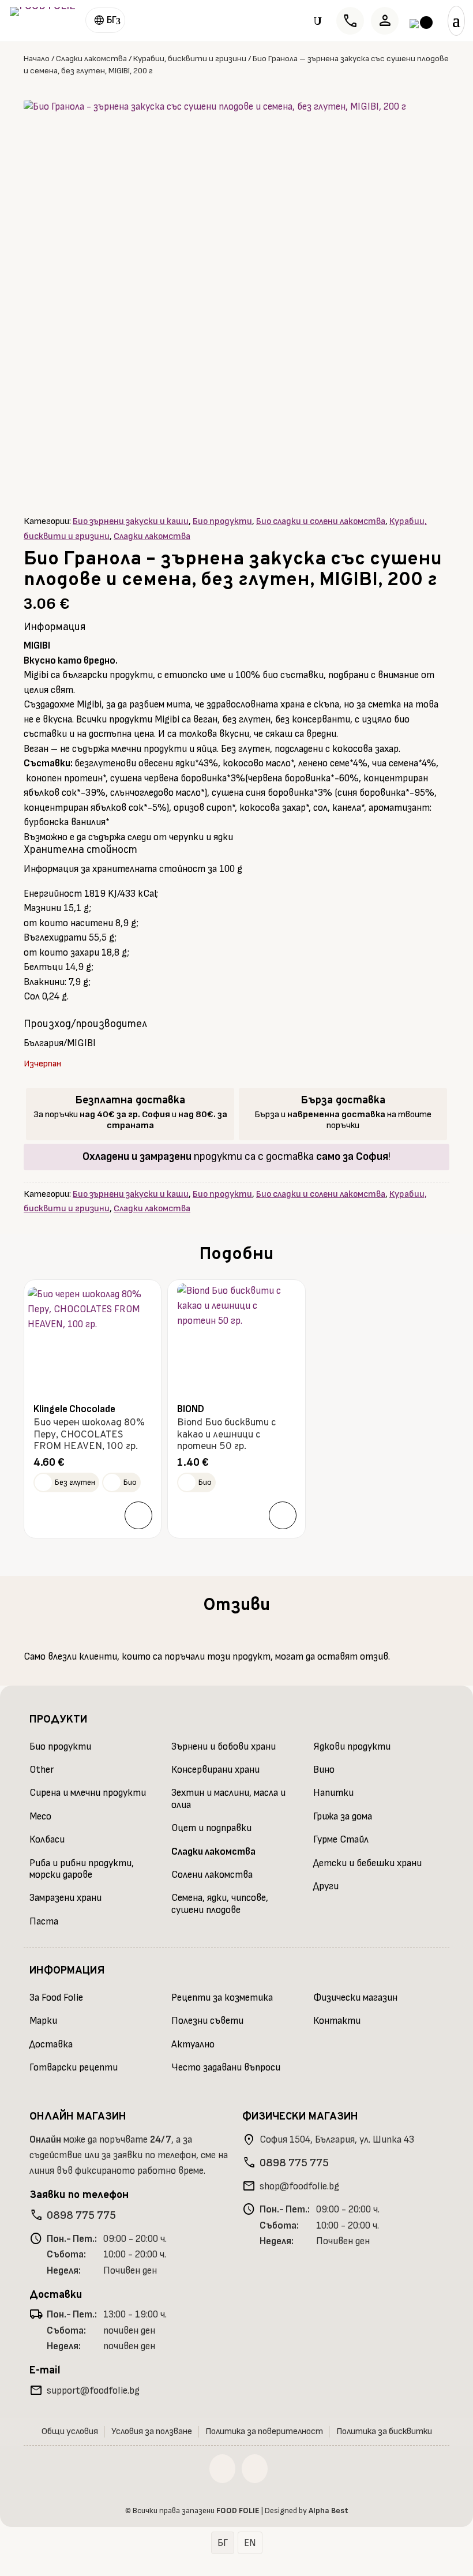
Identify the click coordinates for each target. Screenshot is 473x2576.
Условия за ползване (152, 2431)
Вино (324, 1770)
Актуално (193, 2045)
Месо (40, 1817)
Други (326, 1886)
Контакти (337, 2021)
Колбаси (47, 1840)
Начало (37, 59)
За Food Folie (56, 1998)
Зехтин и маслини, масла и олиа (228, 1799)
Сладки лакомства (91, 59)
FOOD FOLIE (238, 2511)
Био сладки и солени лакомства (321, 521)
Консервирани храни (215, 1770)
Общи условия (70, 2431)
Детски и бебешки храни (367, 1863)
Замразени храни (65, 1898)
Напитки (333, 1793)
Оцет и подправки (211, 1828)
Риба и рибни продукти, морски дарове (82, 1869)
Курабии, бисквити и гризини (190, 59)
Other (42, 1770)
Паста (44, 1922)
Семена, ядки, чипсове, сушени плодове (220, 1904)
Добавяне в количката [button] (138, 1515)
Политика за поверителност (264, 2431)
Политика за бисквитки (384, 2431)
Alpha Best (329, 2511)
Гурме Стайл (341, 1840)
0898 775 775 (81, 2215)
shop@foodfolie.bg (299, 2186)
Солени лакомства (212, 1875)
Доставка (51, 2045)
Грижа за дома (343, 1817)
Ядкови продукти (352, 1747)
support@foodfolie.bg (93, 2391)
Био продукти (222, 521)
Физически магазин (355, 1998)
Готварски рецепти (74, 2068)
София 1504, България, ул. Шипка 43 (337, 2140)
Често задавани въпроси (226, 2068)
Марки (43, 2021)
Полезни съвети (207, 2021)
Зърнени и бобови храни (224, 1747)
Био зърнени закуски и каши (131, 521)
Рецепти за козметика (222, 1998)
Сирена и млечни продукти (88, 1793)
